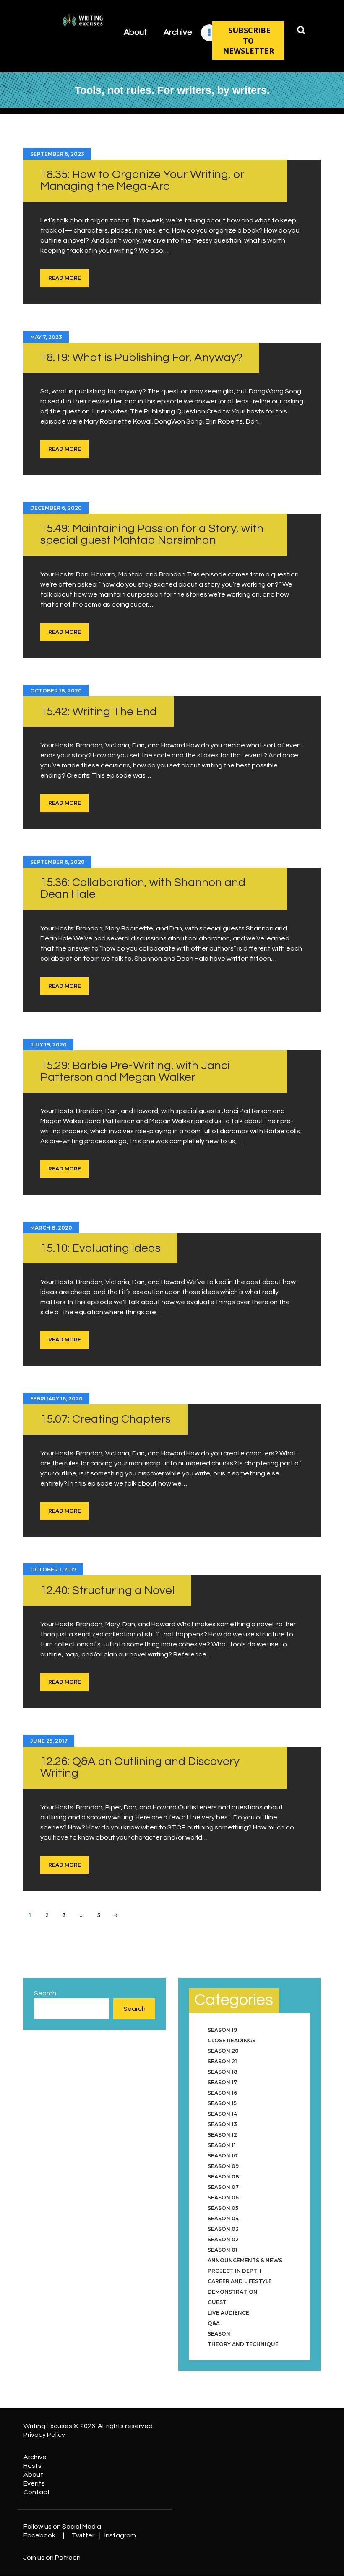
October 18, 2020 (56, 691)
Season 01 (223, 2250)
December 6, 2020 (56, 508)
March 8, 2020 (51, 1228)
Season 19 (222, 2030)
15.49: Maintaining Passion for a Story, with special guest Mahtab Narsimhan (152, 534)
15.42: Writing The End (99, 712)
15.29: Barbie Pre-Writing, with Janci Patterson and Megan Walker (135, 1071)
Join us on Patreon (52, 2558)
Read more (65, 278)
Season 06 (223, 2197)
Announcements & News (245, 2260)
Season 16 (222, 2093)
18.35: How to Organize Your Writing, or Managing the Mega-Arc (142, 180)
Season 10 (223, 2156)
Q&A (214, 2323)
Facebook (39, 2535)
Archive (35, 2457)
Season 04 (223, 2218)
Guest (217, 2302)
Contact (37, 2492)
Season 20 (223, 2051)
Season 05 (223, 2208)
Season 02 (223, 2239)
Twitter (83, 2535)
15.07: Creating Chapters (106, 1419)
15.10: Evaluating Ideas (100, 1248)
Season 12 (222, 2135)
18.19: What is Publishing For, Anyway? (141, 358)
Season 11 (222, 2145)
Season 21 (222, 2061)
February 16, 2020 (56, 1399)
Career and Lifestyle (240, 2281)
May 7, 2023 (46, 337)
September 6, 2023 (57, 154)
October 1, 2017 (53, 1570)
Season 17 (222, 2082)
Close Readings (232, 2040)
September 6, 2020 (57, 862)
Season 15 (222, 2103)
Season (219, 2334)
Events (34, 2483)
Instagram (120, 2535)
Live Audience (228, 2313)
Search (45, 1993)
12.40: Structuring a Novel (107, 1590)
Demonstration (233, 2292)
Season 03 (223, 2229)
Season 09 (223, 2166)
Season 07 (223, 2187)
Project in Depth (235, 2271)
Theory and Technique (243, 2344)
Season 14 (222, 2114)
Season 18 (223, 2072)
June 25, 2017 (49, 1741)
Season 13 (222, 2124)
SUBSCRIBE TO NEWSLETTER (248, 40)
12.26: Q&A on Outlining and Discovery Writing (140, 1767)
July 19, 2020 (48, 1045)
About (33, 2475)
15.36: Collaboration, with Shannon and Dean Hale (143, 888)
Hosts (33, 2466)
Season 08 (223, 2177)
